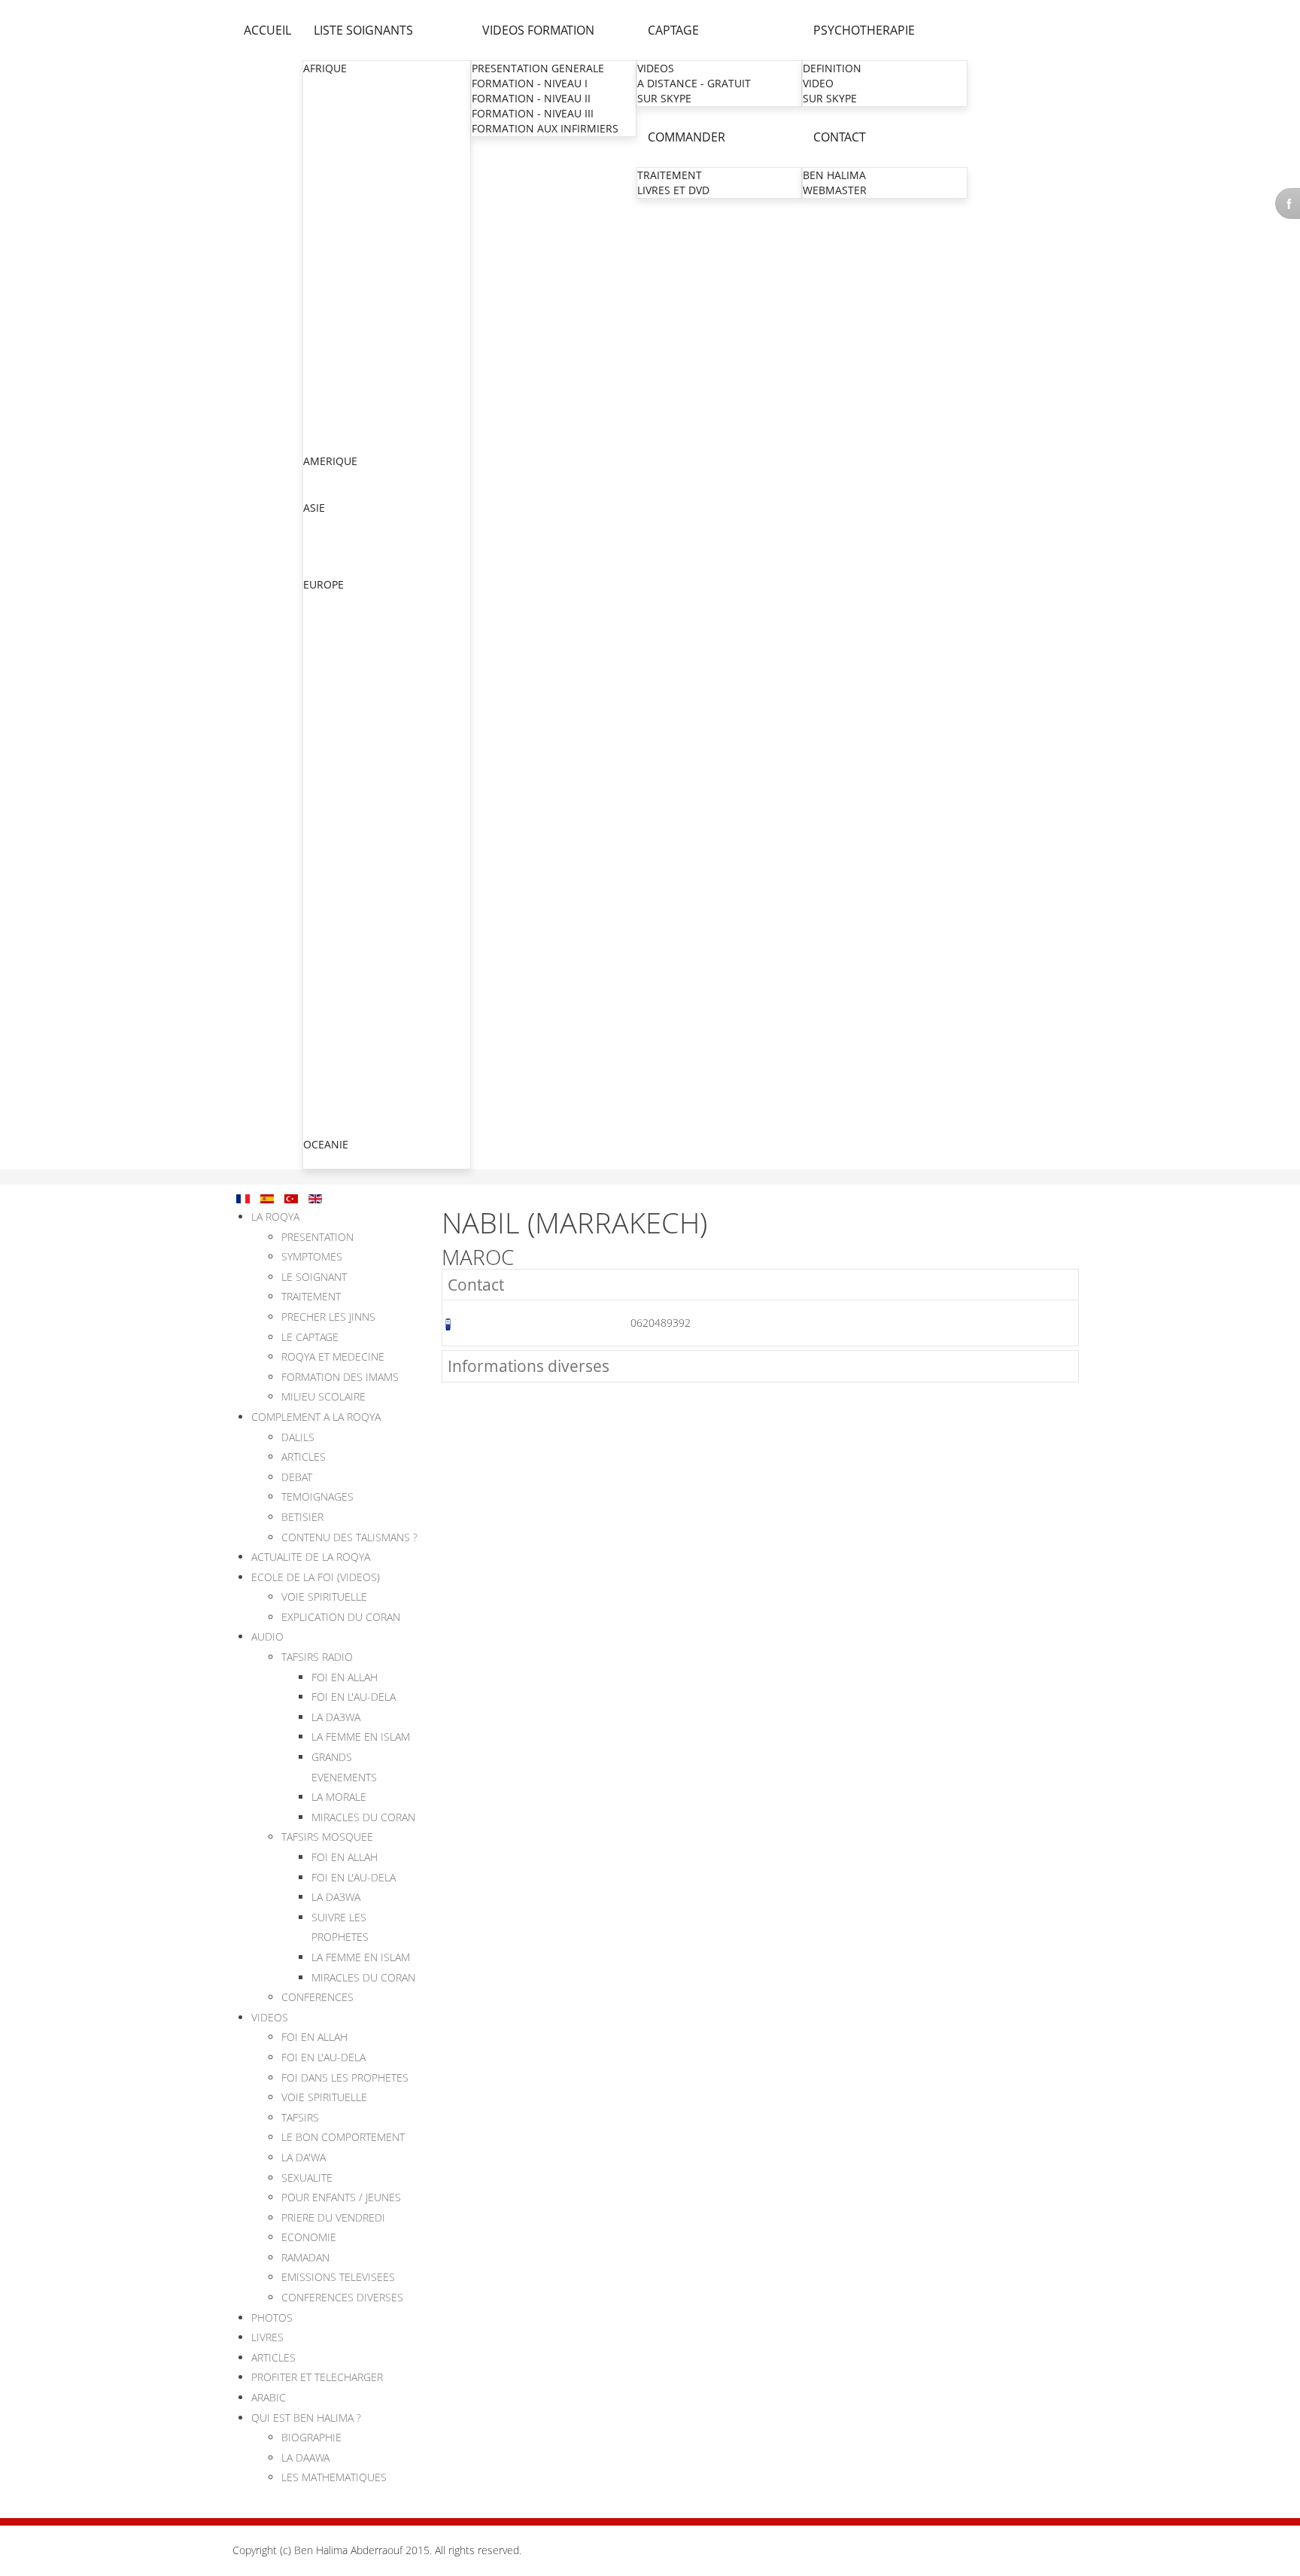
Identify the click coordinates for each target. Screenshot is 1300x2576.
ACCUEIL (267, 30)
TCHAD (321, 415)
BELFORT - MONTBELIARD (369, 992)
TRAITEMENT (670, 175)
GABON (323, 219)
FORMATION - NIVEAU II (531, 98)
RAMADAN (305, 2257)
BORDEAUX (333, 917)
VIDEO (818, 83)
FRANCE (324, 660)
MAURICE (327, 325)
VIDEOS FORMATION (538, 30)
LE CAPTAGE (310, 1337)
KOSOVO (326, 1053)
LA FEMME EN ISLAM (361, 1737)
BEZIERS (325, 857)
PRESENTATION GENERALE (538, 68)
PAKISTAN (329, 554)
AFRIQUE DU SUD (347, 84)
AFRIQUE (325, 68)
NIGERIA (325, 370)
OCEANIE (326, 1144)
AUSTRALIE (331, 1160)
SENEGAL (327, 400)
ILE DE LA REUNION (353, 932)
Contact (476, 1285)
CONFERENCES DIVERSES (342, 2297)
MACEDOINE (335, 1068)
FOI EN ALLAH (345, 1677)
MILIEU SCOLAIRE (323, 1396)
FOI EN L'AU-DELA (354, 1697)
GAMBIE (324, 234)
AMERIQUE (330, 461)
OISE (316, 706)
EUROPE (323, 584)
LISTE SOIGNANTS (363, 30)
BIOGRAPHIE (311, 2437)
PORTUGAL (331, 1113)
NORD (320, 691)
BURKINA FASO (342, 144)
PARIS (319, 676)
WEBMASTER (835, 190)
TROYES (324, 977)
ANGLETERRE (337, 615)
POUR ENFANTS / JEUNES (341, 2197)
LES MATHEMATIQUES (334, 2477)
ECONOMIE (309, 2237)
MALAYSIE (329, 569)
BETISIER (302, 1517)
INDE (316, 523)
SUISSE (321, 1083)
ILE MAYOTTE (337, 947)
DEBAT (297, 1477)
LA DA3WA (336, 1717)
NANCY (323, 827)
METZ (319, 721)
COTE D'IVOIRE (340, 189)
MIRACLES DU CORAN (363, 1817)
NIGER (320, 355)
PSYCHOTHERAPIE (864, 30)
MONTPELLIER (340, 797)
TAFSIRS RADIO (317, 1657)
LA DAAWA (305, 2457)
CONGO (323, 174)
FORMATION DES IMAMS (340, 1377)
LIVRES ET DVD (673, 190)
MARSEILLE (332, 812)
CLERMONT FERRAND (358, 902)
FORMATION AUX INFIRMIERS (545, 128)
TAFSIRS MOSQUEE (327, 1837)
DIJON (320, 962)
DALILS (298, 1437)
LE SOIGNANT (314, 1277)
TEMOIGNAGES (317, 1496)
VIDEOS (656, 68)
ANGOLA (325, 114)
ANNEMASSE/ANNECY (360, 872)
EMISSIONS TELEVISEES (338, 2277)
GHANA (322, 249)
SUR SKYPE (664, 98)
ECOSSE (323, 645)
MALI (316, 295)
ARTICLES (304, 1457)
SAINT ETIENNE (343, 887)
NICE (317, 842)
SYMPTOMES (312, 1256)
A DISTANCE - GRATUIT (694, 83)
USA (314, 492)
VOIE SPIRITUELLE (324, 1597)
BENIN (320, 129)
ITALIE (319, 1038)
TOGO (319, 430)
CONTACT (840, 137)
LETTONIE (328, 1128)
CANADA (325, 477)
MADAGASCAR (340, 280)
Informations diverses (529, 1366)
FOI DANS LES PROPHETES (345, 2077)
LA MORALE (339, 1797)
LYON (319, 766)
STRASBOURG (339, 736)
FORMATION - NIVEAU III (533, 113)
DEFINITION (832, 68)
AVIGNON (329, 1022)
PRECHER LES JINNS (328, 1317)
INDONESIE (332, 538)
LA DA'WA (304, 2157)
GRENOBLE (332, 782)
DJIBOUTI (327, 204)
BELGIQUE (329, 630)
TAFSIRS (300, 2117)
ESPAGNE (327, 1098)
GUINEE (323, 265)
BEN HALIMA (834, 175)
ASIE (314, 508)
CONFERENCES (317, 1997)
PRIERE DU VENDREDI (333, 2217)
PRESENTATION (317, 1237)
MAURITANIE (336, 340)
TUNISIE (324, 445)
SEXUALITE (307, 2178)
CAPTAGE (673, 30)
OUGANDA (330, 385)
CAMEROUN (334, 159)
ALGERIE (325, 99)
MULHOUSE (334, 751)
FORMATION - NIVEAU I (530, 83)
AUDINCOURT (339, 1007)
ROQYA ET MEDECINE (333, 1356)
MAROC (323, 310)
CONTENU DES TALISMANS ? (349, 1537)
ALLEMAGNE (335, 600)
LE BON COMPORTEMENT (343, 2137)
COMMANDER (686, 137)
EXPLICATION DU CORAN (341, 1617)
